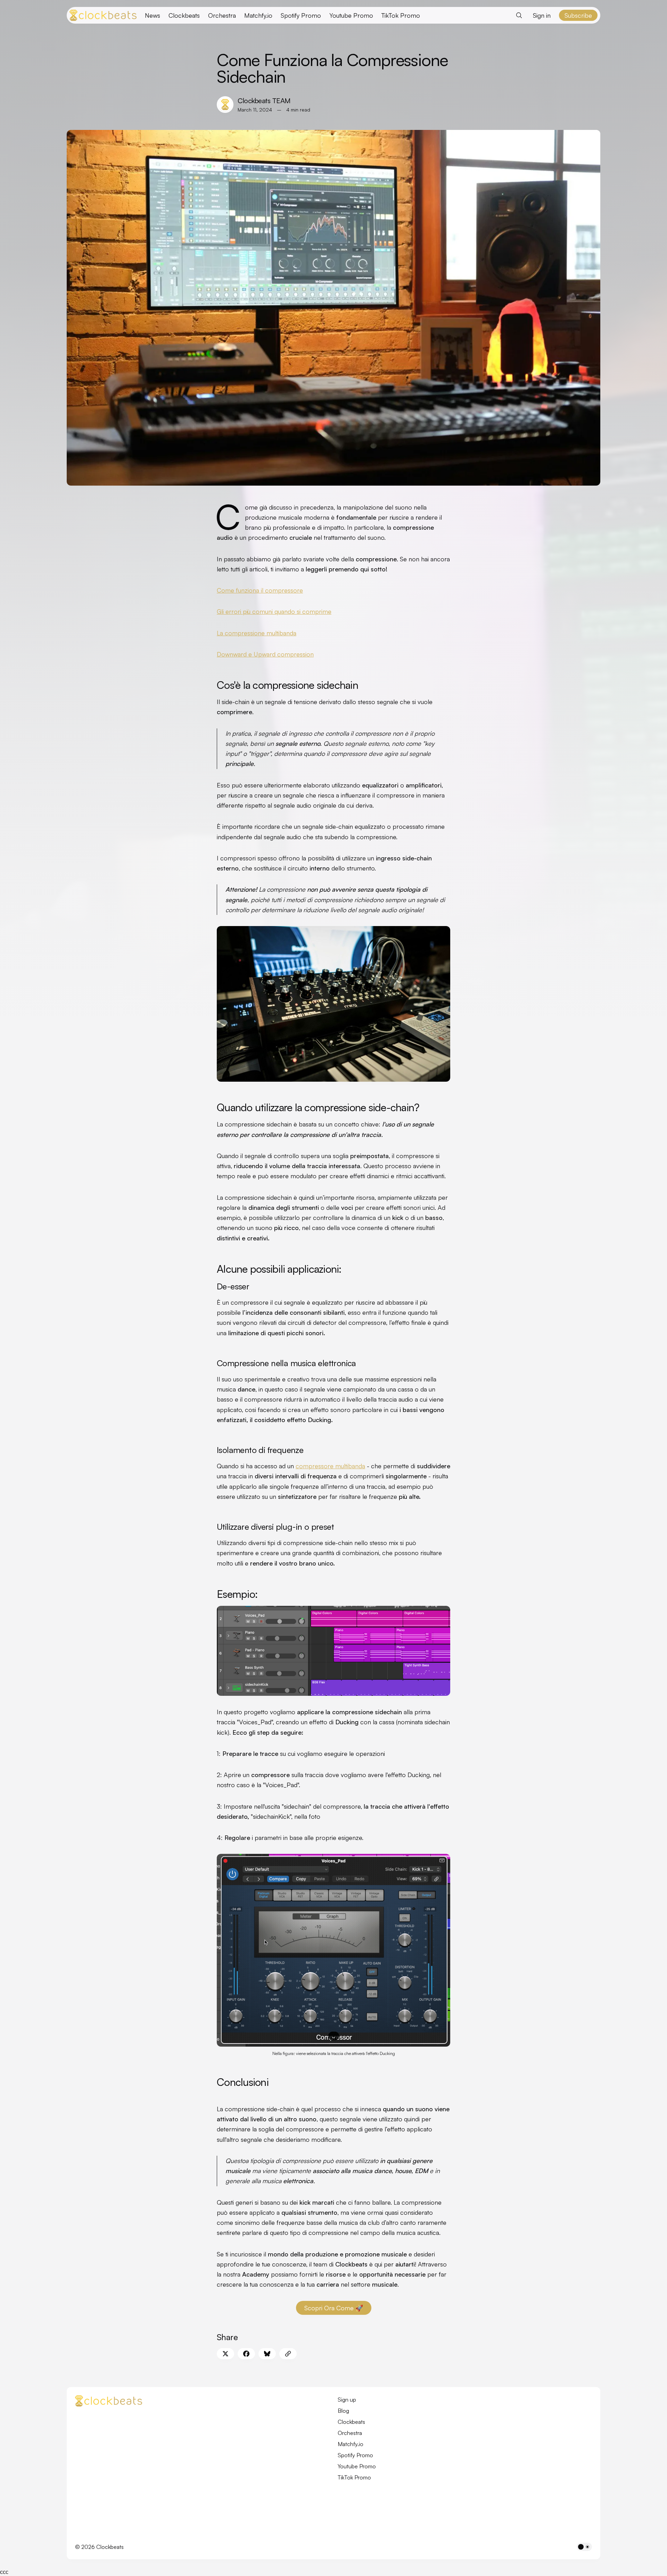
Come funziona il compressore (260, 590)
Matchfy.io (258, 15)
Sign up (347, 2400)
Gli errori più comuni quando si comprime (274, 611)
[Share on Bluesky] (267, 2354)
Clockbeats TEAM (264, 101)
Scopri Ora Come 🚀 (334, 2308)
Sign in (542, 15)
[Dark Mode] (584, 2547)
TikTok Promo (401, 15)
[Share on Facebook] (246, 2354)
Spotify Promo (301, 15)
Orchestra (222, 15)
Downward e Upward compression (265, 654)
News (153, 15)
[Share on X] (225, 2354)
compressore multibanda (330, 1466)
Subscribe (578, 15)
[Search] (519, 15)
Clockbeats (184, 15)
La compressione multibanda (257, 633)
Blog (343, 2411)
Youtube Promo (351, 15)
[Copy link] (288, 2354)
